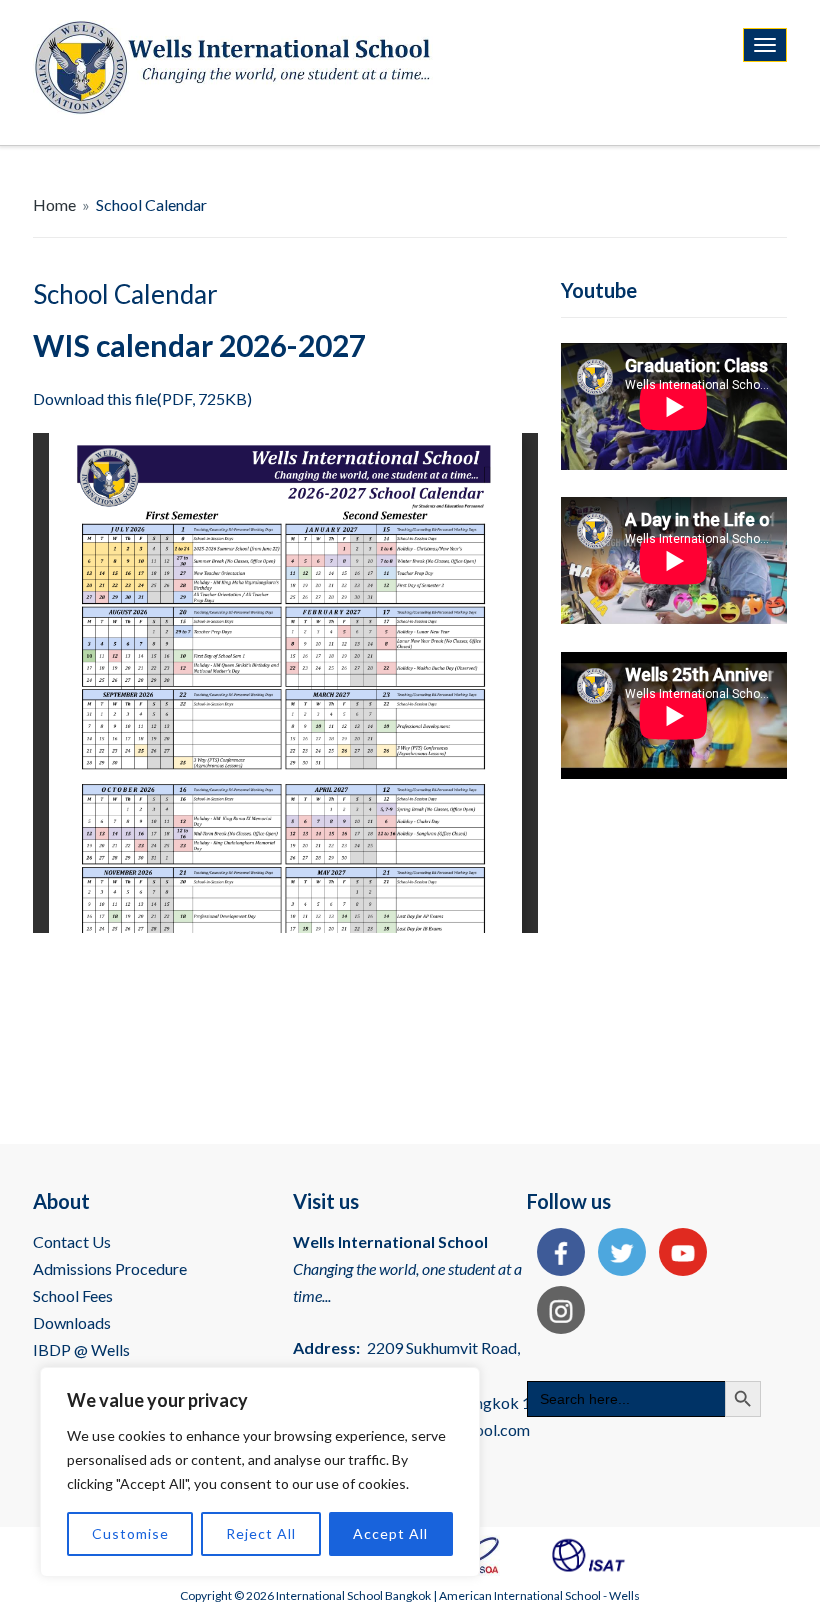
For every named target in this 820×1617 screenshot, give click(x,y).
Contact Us (72, 1241)
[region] (260, 1472)
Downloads (72, 1322)
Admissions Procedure (110, 1268)
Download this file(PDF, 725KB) (142, 398)
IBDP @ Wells (81, 1349)
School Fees (73, 1295)
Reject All (261, 1533)
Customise (130, 1533)
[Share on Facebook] (556, 1254)
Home (54, 204)
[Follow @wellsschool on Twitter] (617, 1254)
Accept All (390, 1533)
